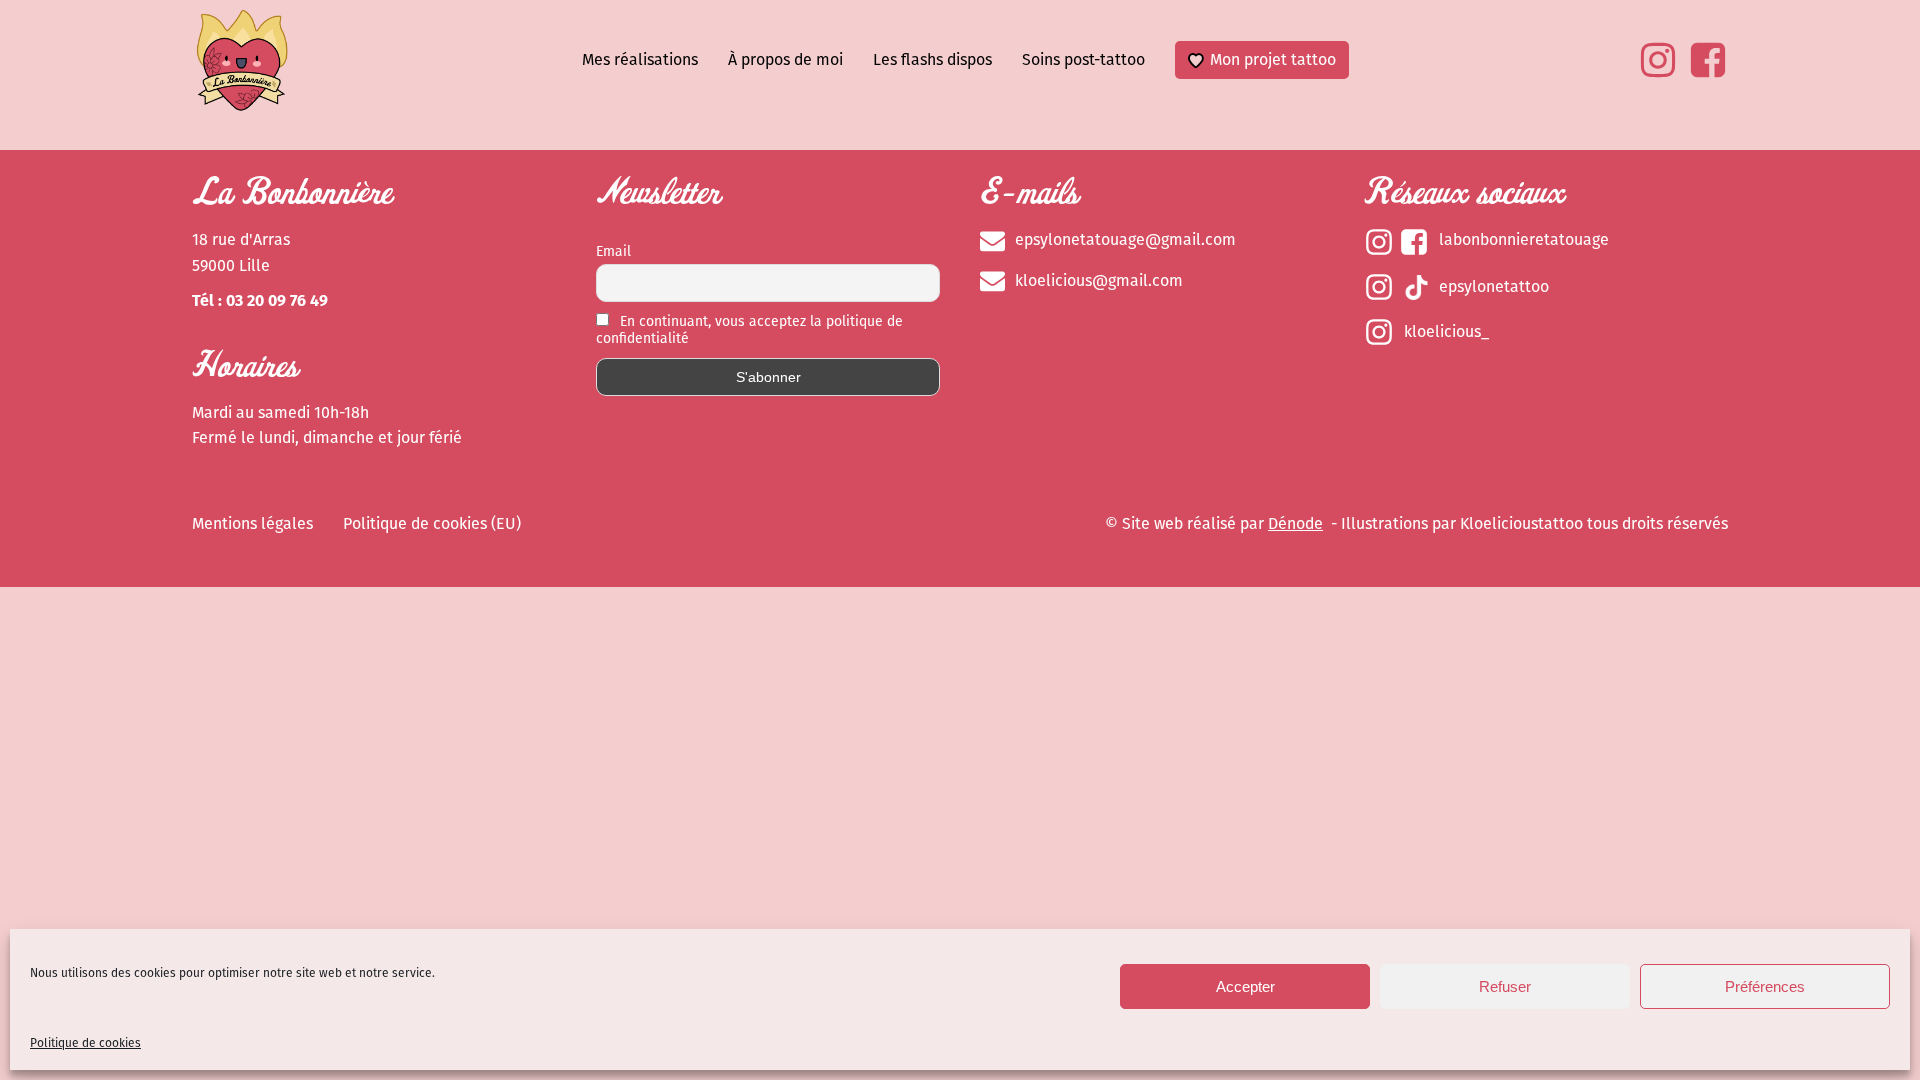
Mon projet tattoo (1273, 59)
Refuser (1505, 986)
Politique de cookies (85, 1043)
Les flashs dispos (932, 59)
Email (613, 251)
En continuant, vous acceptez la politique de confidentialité (749, 330)
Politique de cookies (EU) (432, 523)
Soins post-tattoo (1083, 59)
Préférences (1765, 986)
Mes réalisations (640, 59)
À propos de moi (785, 59)
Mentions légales (252, 523)
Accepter (1245, 986)
